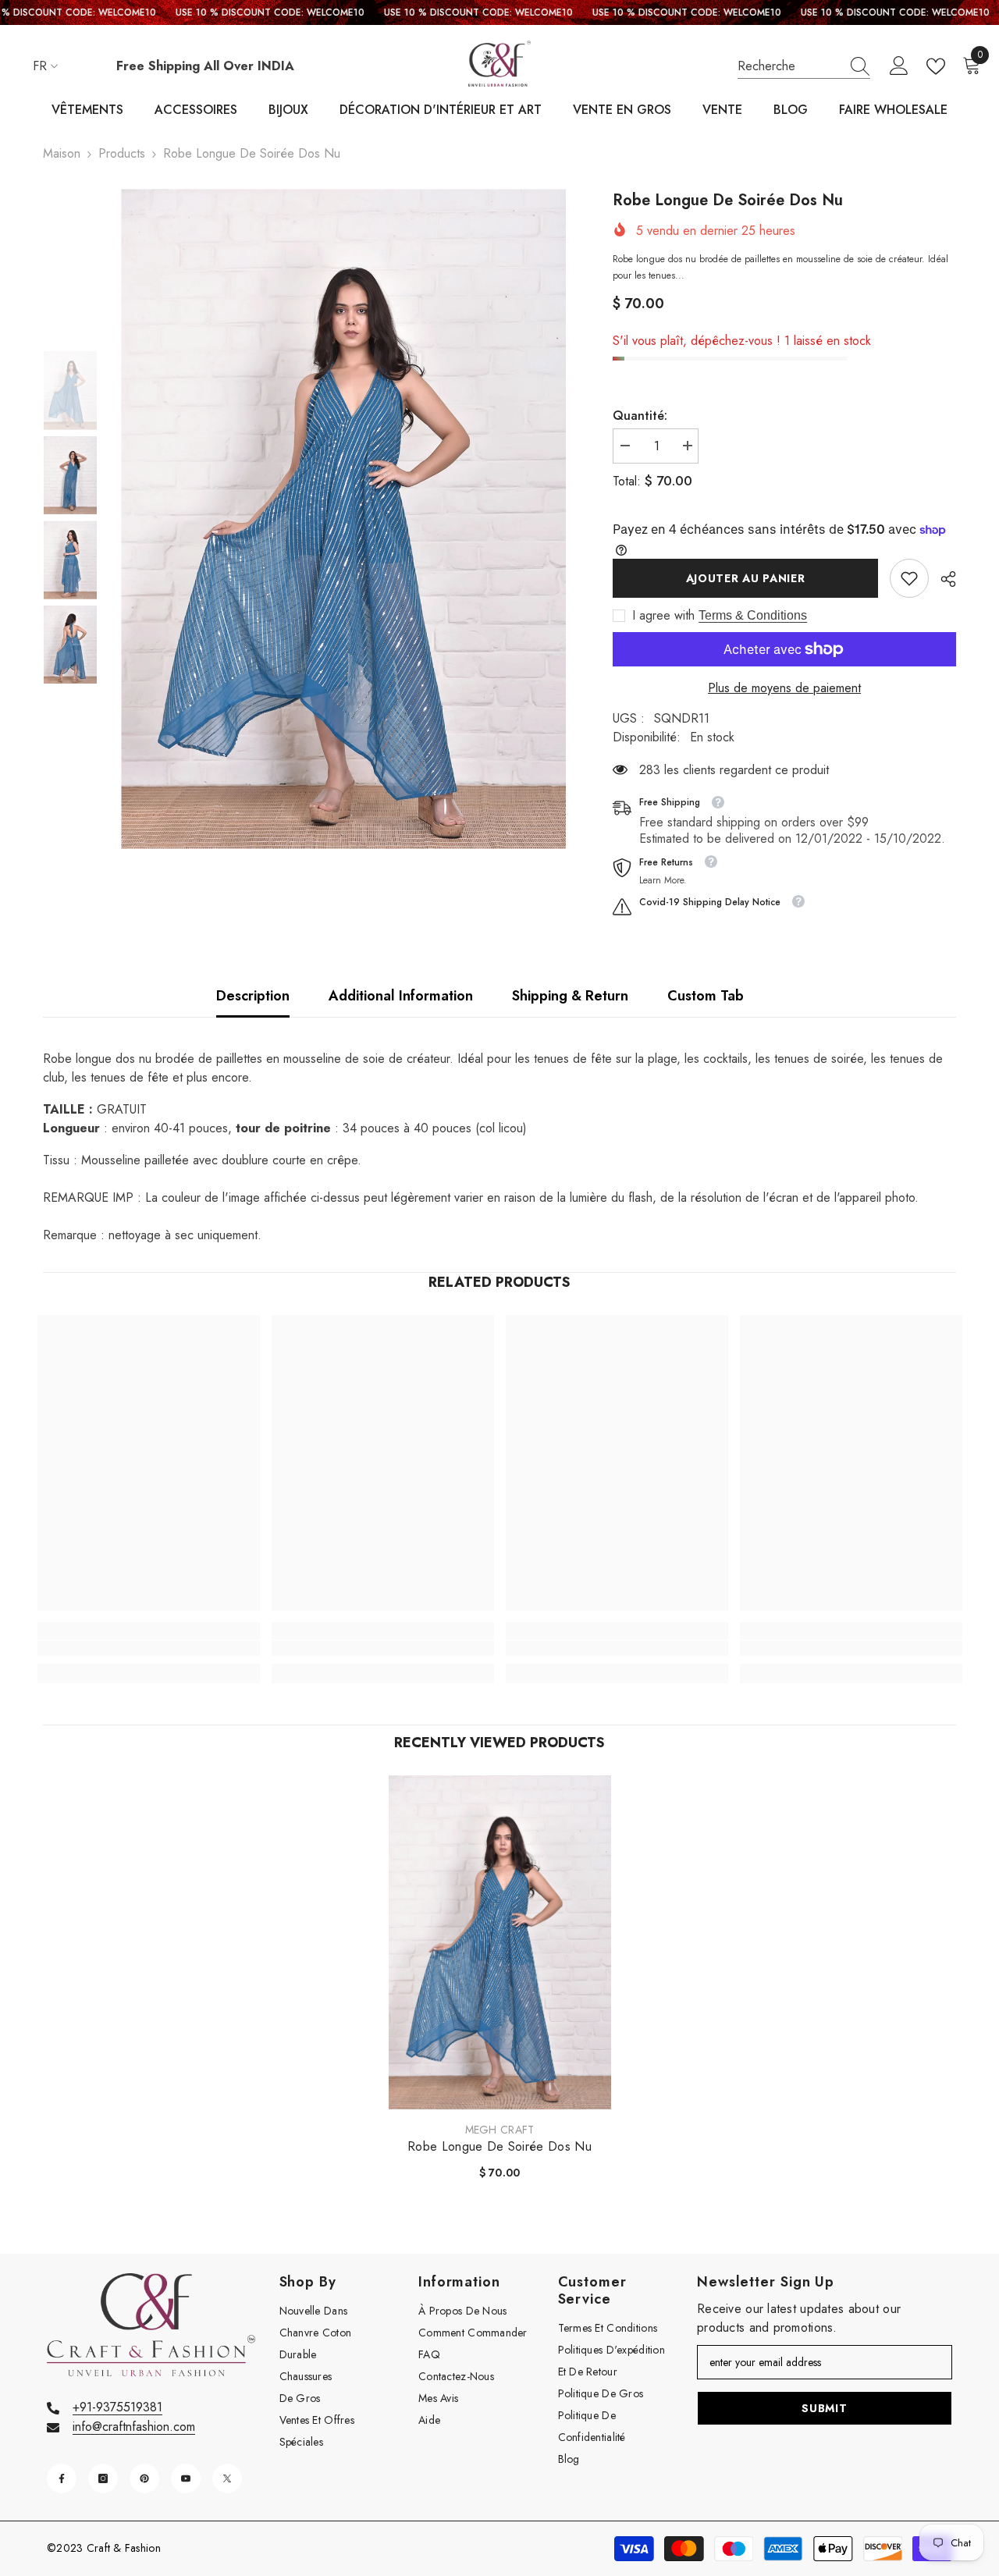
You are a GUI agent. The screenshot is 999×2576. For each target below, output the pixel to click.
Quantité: (640, 416)
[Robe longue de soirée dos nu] (500, 1942)
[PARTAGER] (942, 579)
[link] (909, 578)
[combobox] (789, 66)
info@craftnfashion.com (134, 2427)
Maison (62, 153)
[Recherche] (804, 67)
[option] (344, 519)
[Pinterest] (144, 2478)
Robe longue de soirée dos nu (499, 2147)
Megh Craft (500, 2130)
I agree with (663, 616)
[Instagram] (103, 2478)
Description (253, 996)
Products (122, 153)
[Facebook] (62, 2478)
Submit (824, 2408)
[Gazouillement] (227, 2478)
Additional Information (401, 996)
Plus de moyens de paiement (784, 688)
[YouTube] (186, 2478)
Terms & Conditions (753, 615)
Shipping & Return (570, 996)
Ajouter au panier (746, 578)
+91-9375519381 (117, 2407)
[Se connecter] (899, 66)
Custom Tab (706, 996)
